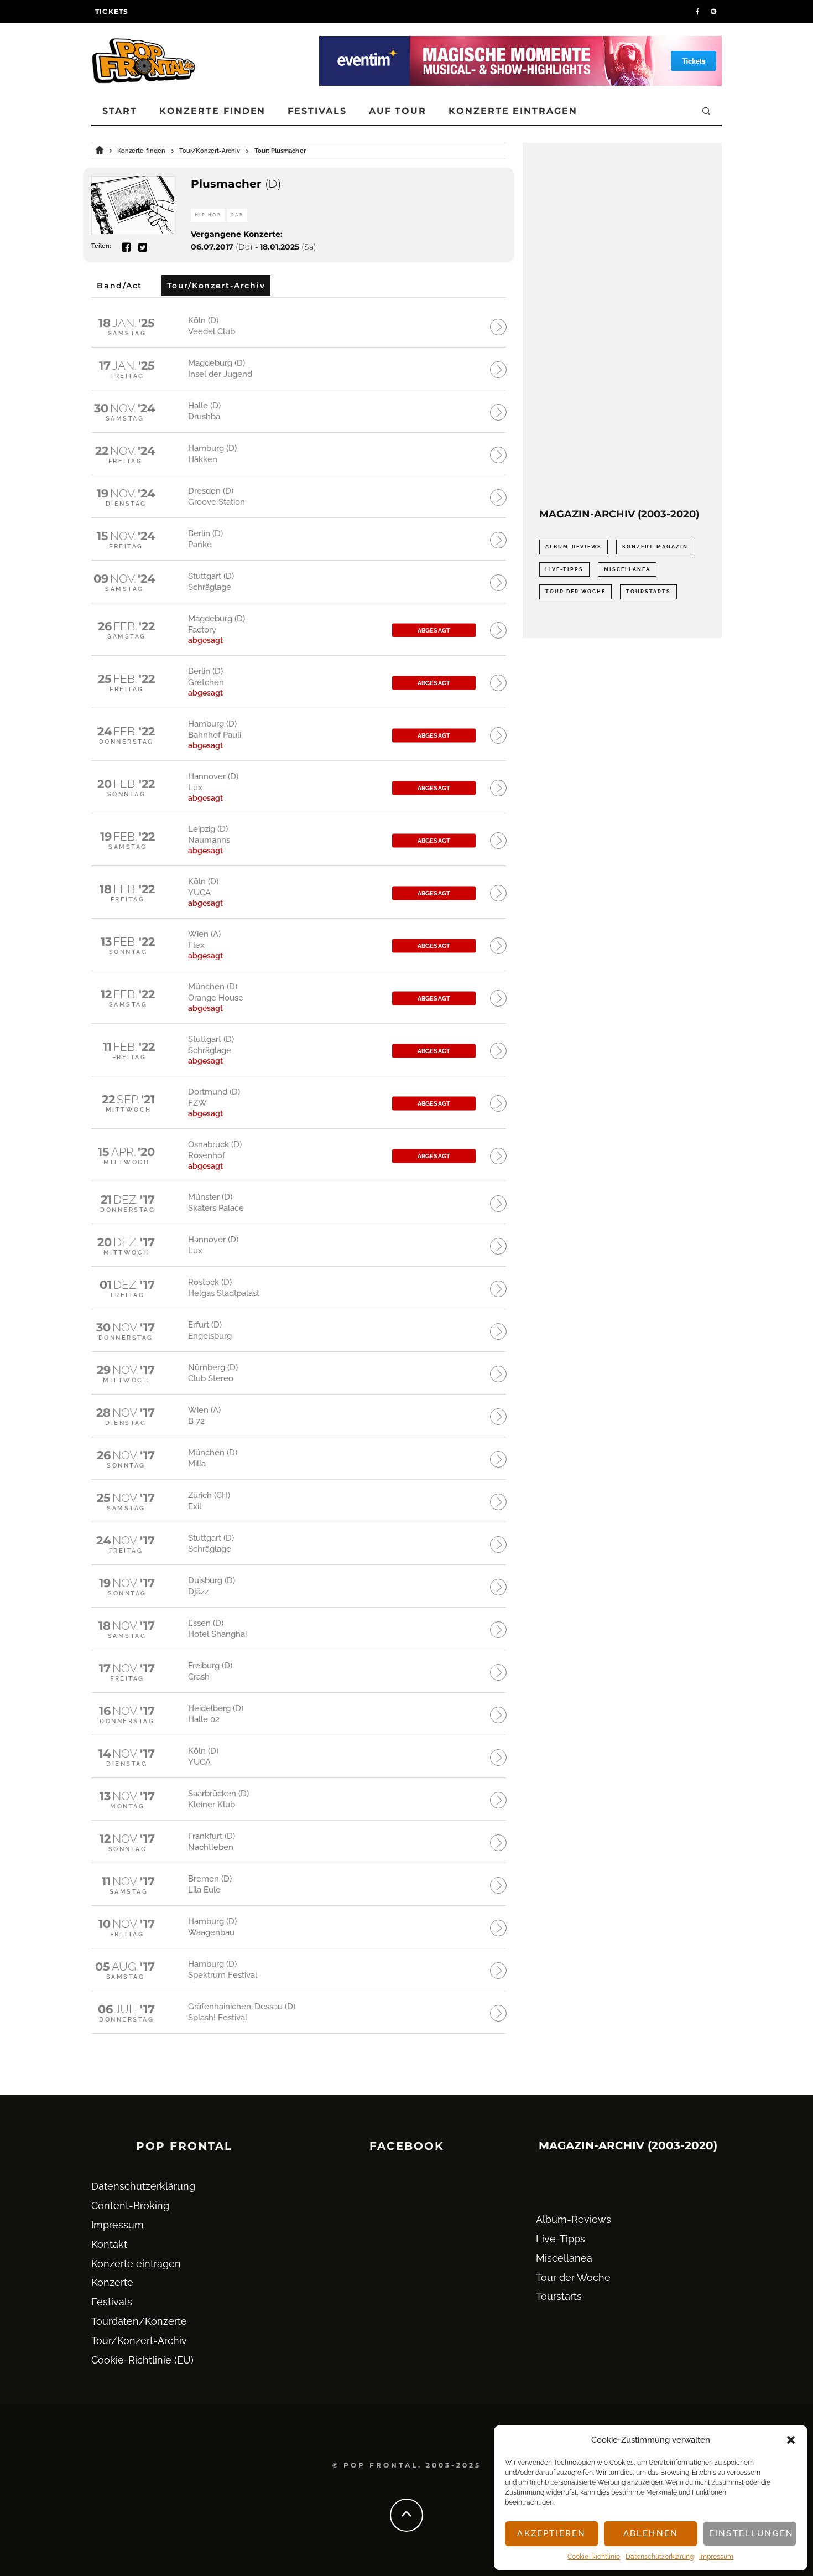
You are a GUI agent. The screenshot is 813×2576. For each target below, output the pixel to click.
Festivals (317, 111)
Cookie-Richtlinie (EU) (142, 2360)
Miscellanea (627, 569)
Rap (237, 215)
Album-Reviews (574, 547)
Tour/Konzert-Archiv (139, 2341)
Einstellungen (751, 2533)
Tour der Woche (575, 592)
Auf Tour (398, 111)
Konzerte (112, 2282)
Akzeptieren (551, 2533)
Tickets (112, 11)
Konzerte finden (213, 111)
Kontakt (109, 2244)
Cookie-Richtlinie (594, 2557)
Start (120, 111)
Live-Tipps (564, 569)
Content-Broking (130, 2206)
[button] (791, 2440)
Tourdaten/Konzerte (139, 2321)
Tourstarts (648, 592)
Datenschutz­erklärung (660, 2557)
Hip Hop (208, 215)
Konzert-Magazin (655, 547)
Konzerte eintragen (513, 111)
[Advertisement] (622, 325)
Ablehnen (651, 2533)
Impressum (716, 2557)
